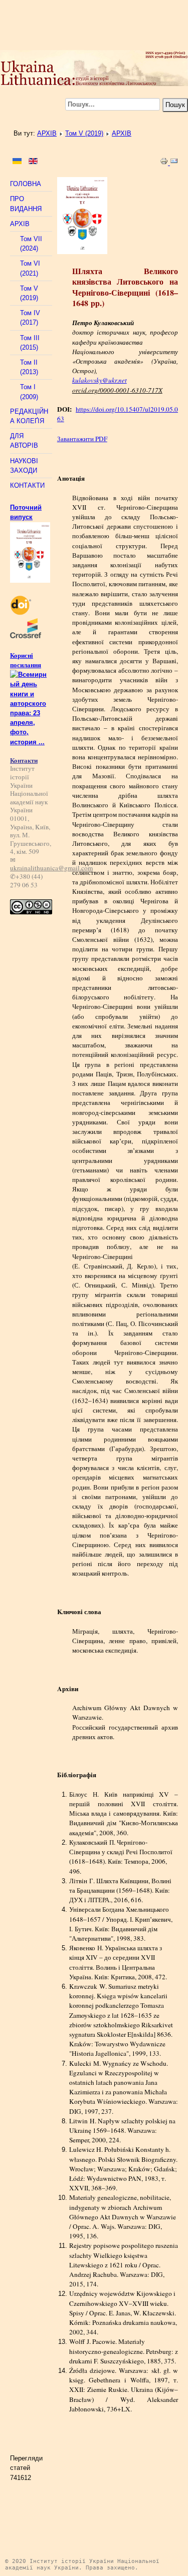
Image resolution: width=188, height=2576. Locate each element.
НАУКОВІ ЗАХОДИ (24, 466)
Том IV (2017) (30, 318)
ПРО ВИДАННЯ (26, 204)
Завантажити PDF (82, 439)
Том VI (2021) (30, 268)
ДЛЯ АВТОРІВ (24, 441)
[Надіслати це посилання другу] (174, 163)
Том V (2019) (84, 133)
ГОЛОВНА (26, 184)
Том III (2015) (30, 343)
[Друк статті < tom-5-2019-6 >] (165, 163)
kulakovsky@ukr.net (100, 380)
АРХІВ (47, 133)
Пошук (175, 105)
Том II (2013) (29, 367)
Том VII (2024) (31, 244)
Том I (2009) (29, 392)
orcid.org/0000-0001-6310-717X (117, 390)
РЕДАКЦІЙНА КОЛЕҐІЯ (29, 416)
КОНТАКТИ (27, 485)
